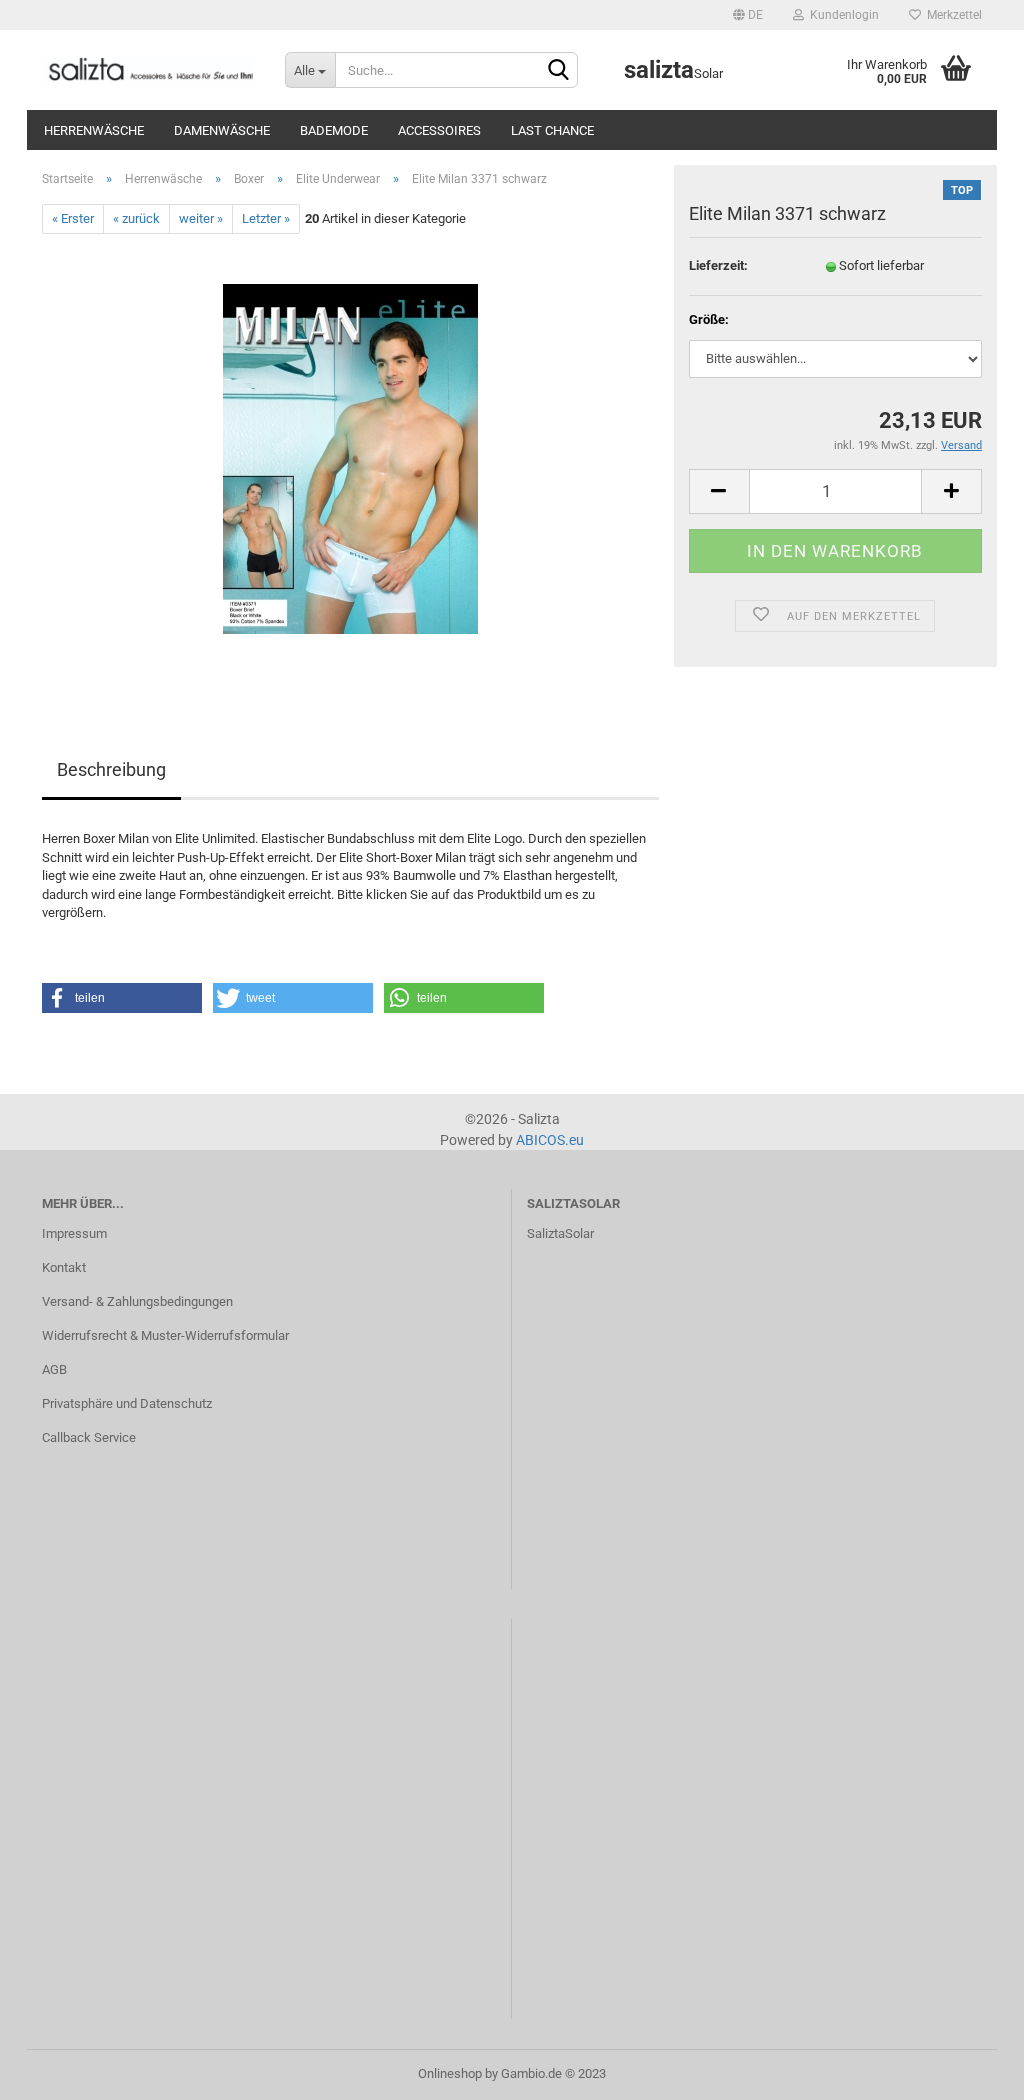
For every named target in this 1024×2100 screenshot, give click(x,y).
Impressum (74, 1233)
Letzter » (266, 218)
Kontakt (64, 1267)
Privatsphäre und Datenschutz (127, 1403)
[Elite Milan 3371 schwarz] (350, 458)
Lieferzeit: (718, 265)
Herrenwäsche (94, 130)
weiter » (201, 218)
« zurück (136, 218)
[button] (122, 998)
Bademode (334, 130)
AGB (54, 1369)
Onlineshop (450, 2073)
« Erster (73, 218)
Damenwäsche (222, 130)
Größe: (709, 319)
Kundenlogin (841, 15)
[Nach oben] (969, 2070)
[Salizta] (148, 70)
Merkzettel (951, 15)
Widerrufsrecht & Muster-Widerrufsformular (165, 1335)
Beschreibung (111, 769)
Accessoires (439, 130)
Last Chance (552, 130)
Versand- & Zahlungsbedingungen (137, 1301)
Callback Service (89, 1437)
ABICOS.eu (550, 1140)
